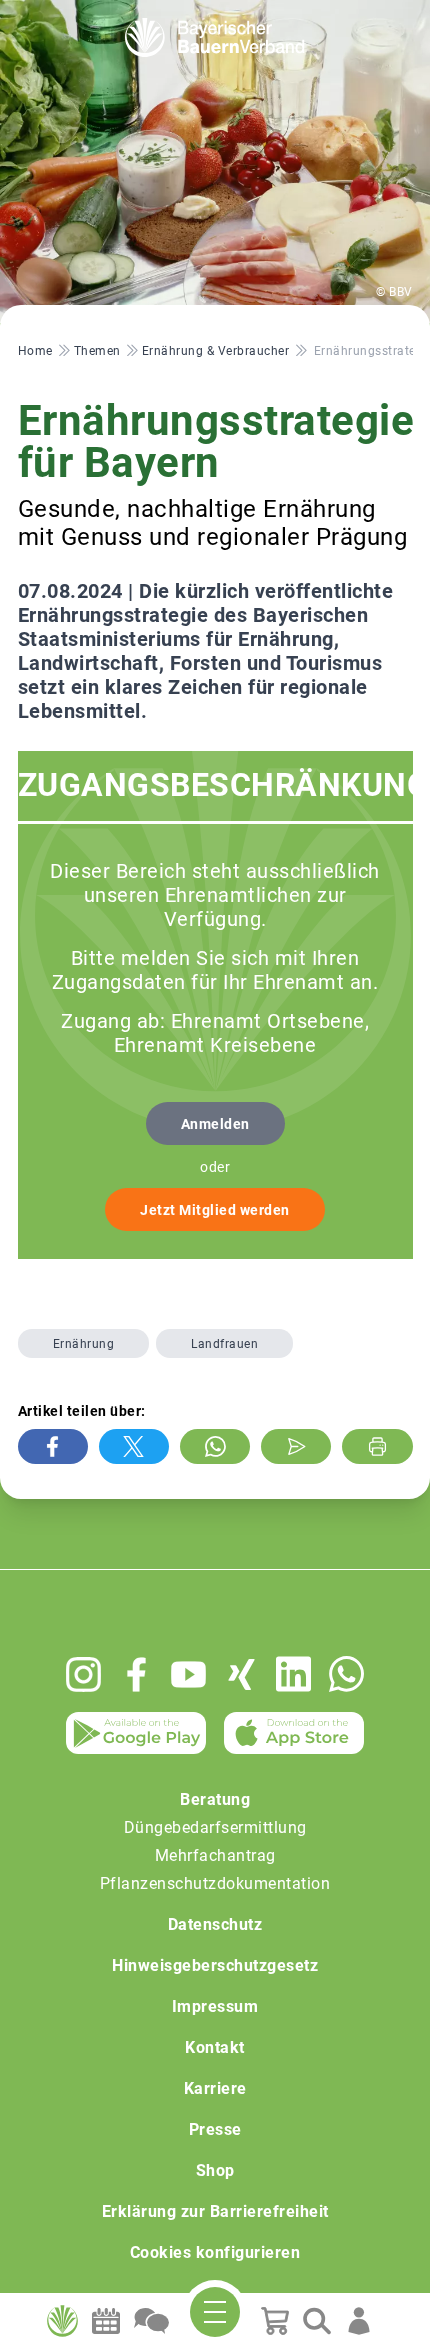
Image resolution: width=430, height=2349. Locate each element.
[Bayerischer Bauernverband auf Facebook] (136, 1674)
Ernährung (84, 1344)
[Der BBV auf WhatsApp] (346, 1673)
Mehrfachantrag (215, 1855)
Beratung (215, 1799)
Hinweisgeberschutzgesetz (215, 1965)
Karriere (215, 2088)
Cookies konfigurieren (215, 2252)
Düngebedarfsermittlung (215, 1827)
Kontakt (215, 2047)
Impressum (215, 2006)
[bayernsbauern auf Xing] (241, 1674)
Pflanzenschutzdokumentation (215, 1883)
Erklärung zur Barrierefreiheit (215, 2211)
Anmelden (215, 1124)
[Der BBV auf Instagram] (83, 1674)
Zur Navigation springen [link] (85, 16)
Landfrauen (224, 1344)
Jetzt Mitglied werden (215, 1210)
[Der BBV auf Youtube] (188, 1674)
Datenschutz (215, 1924)
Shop (215, 2170)
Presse (215, 2129)
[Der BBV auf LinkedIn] (293, 1674)
